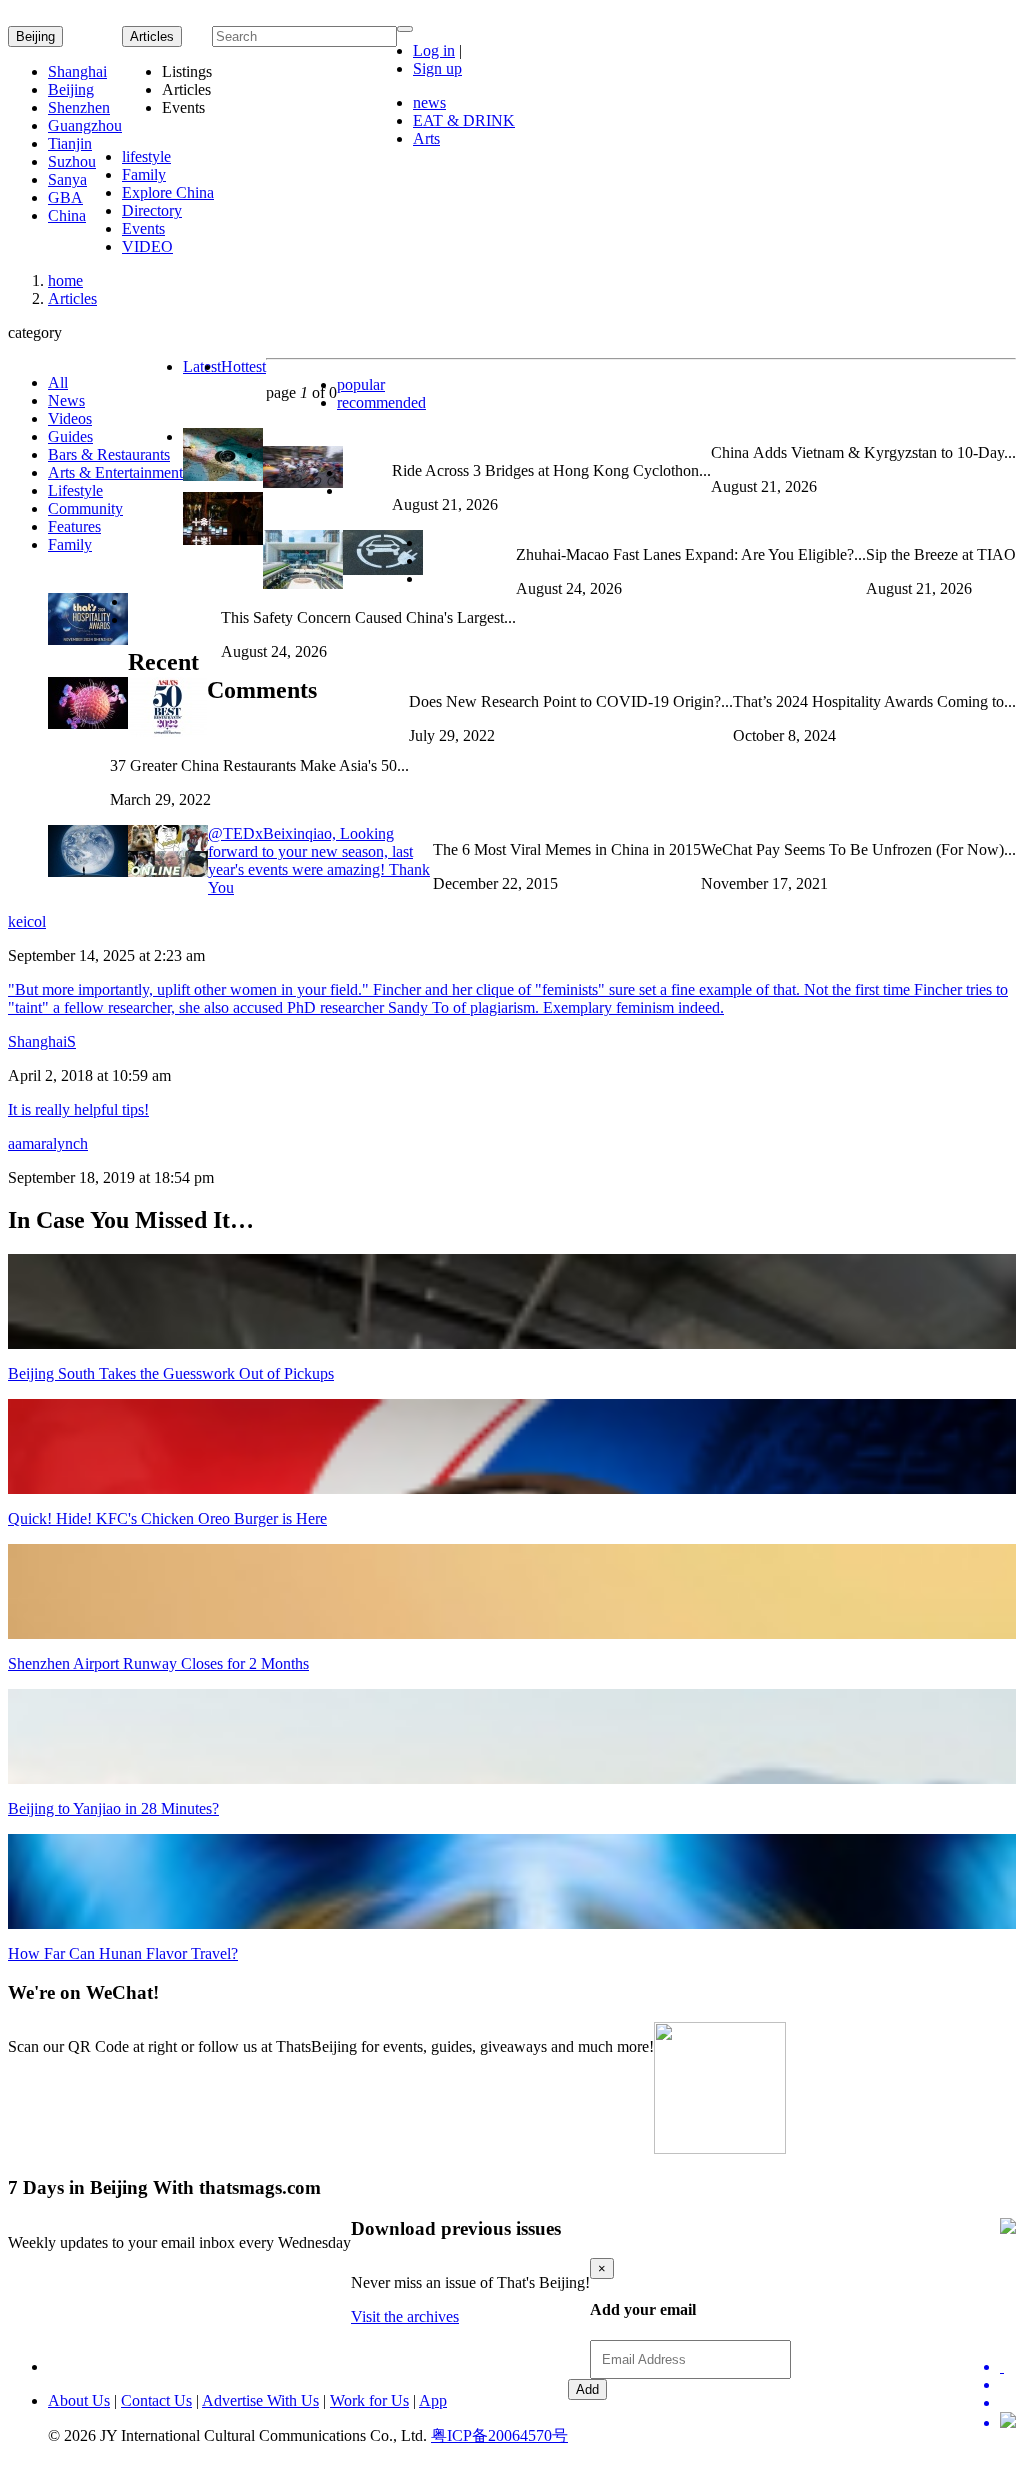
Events (143, 228)
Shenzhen (79, 107)
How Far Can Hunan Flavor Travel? (123, 1953)
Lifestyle (75, 490)
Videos (70, 418)
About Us (79, 2400)
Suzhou (72, 161)
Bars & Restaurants (109, 454)
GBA (65, 197)
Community (85, 508)
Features (74, 526)
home (65, 280)
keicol (27, 921)
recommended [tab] (381, 402)
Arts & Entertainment (115, 472)
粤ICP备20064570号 (499, 2435)
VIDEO (147, 246)
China (67, 215)
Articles (72, 298)
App (433, 2400)
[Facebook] (1008, 2385)
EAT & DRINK (464, 120)
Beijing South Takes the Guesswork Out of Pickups (171, 1373)
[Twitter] (1008, 2367)
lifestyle (146, 156)
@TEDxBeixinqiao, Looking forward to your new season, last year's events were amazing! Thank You (319, 860)
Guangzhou (85, 125)
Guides (70, 436)
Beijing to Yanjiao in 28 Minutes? (113, 1808)
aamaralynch (48, 1143)
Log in (434, 50)
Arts (426, 138)
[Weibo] (1008, 2403)
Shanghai (77, 71)
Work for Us (369, 2400)
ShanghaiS (42, 1041)
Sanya (67, 179)
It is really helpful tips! (78, 1109)
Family (144, 174)
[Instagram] (1008, 2422)
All (58, 382)
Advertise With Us (260, 2400)
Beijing (35, 36)
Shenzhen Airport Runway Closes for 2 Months (158, 1663)
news (429, 102)
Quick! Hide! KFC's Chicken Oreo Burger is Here (167, 1518)
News (66, 400)
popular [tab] (361, 384)
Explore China (168, 192)
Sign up (437, 68)
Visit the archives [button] (405, 2316)
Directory (152, 210)
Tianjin (70, 143)
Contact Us (156, 2400)
